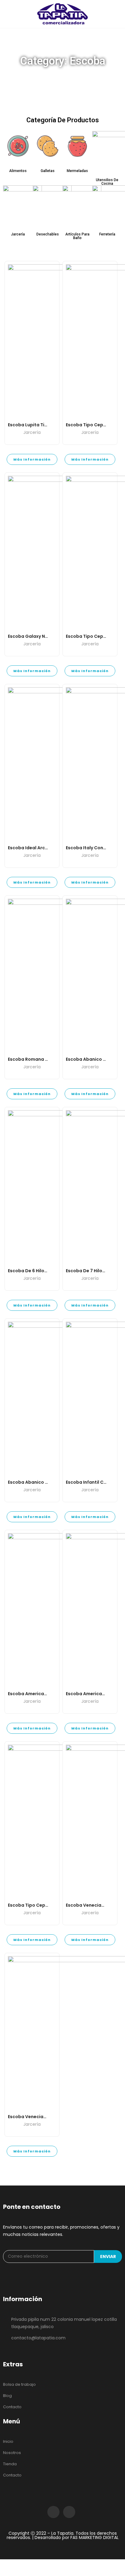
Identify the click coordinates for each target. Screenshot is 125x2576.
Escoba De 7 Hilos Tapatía (95, 1271)
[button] (18, 171)
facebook (53, 2512)
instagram (69, 2512)
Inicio (8, 2441)
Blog (7, 2396)
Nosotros (12, 2453)
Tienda (10, 2464)
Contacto (12, 2407)
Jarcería (32, 433)
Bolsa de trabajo (19, 2384)
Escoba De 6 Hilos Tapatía (37, 1271)
